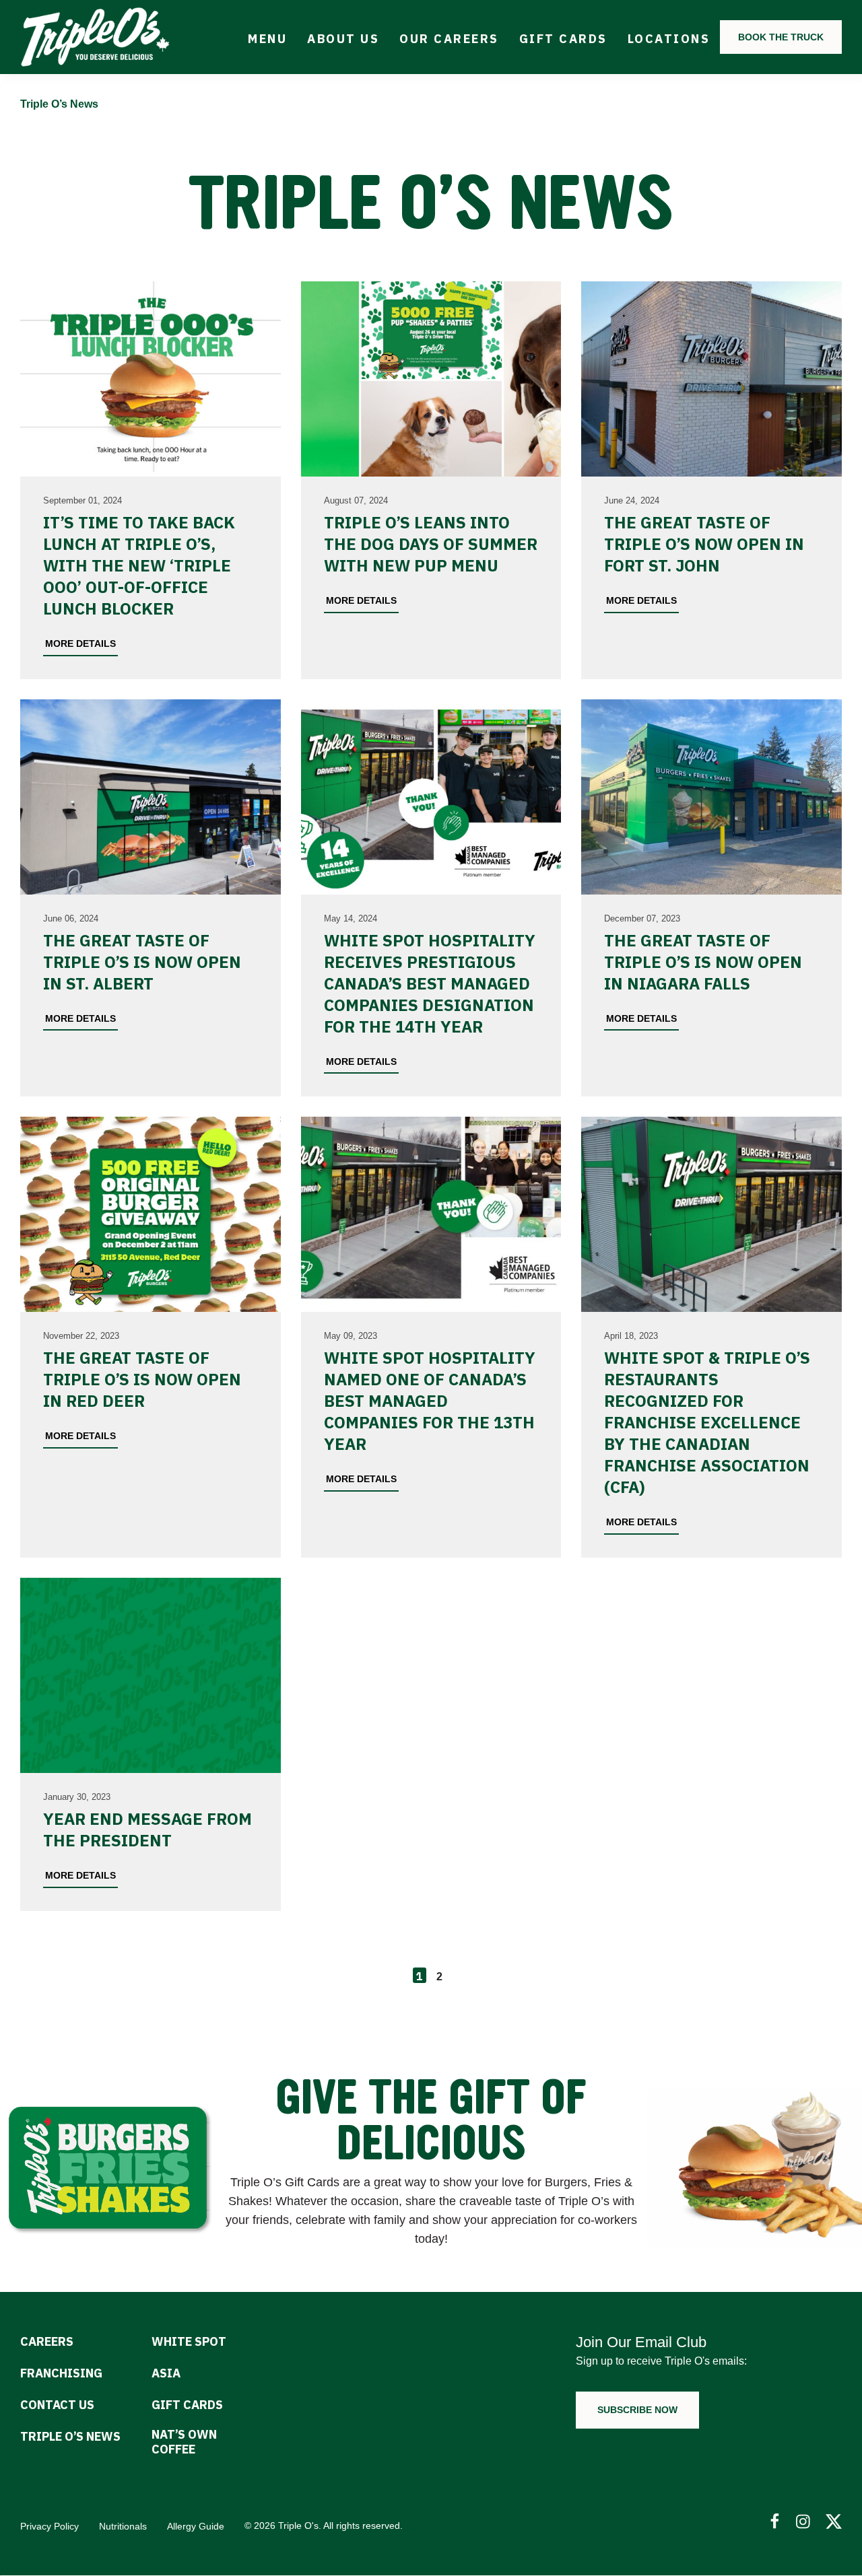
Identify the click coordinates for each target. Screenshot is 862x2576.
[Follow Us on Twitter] (834, 2522)
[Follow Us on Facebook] (774, 2522)
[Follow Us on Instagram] (804, 2522)
